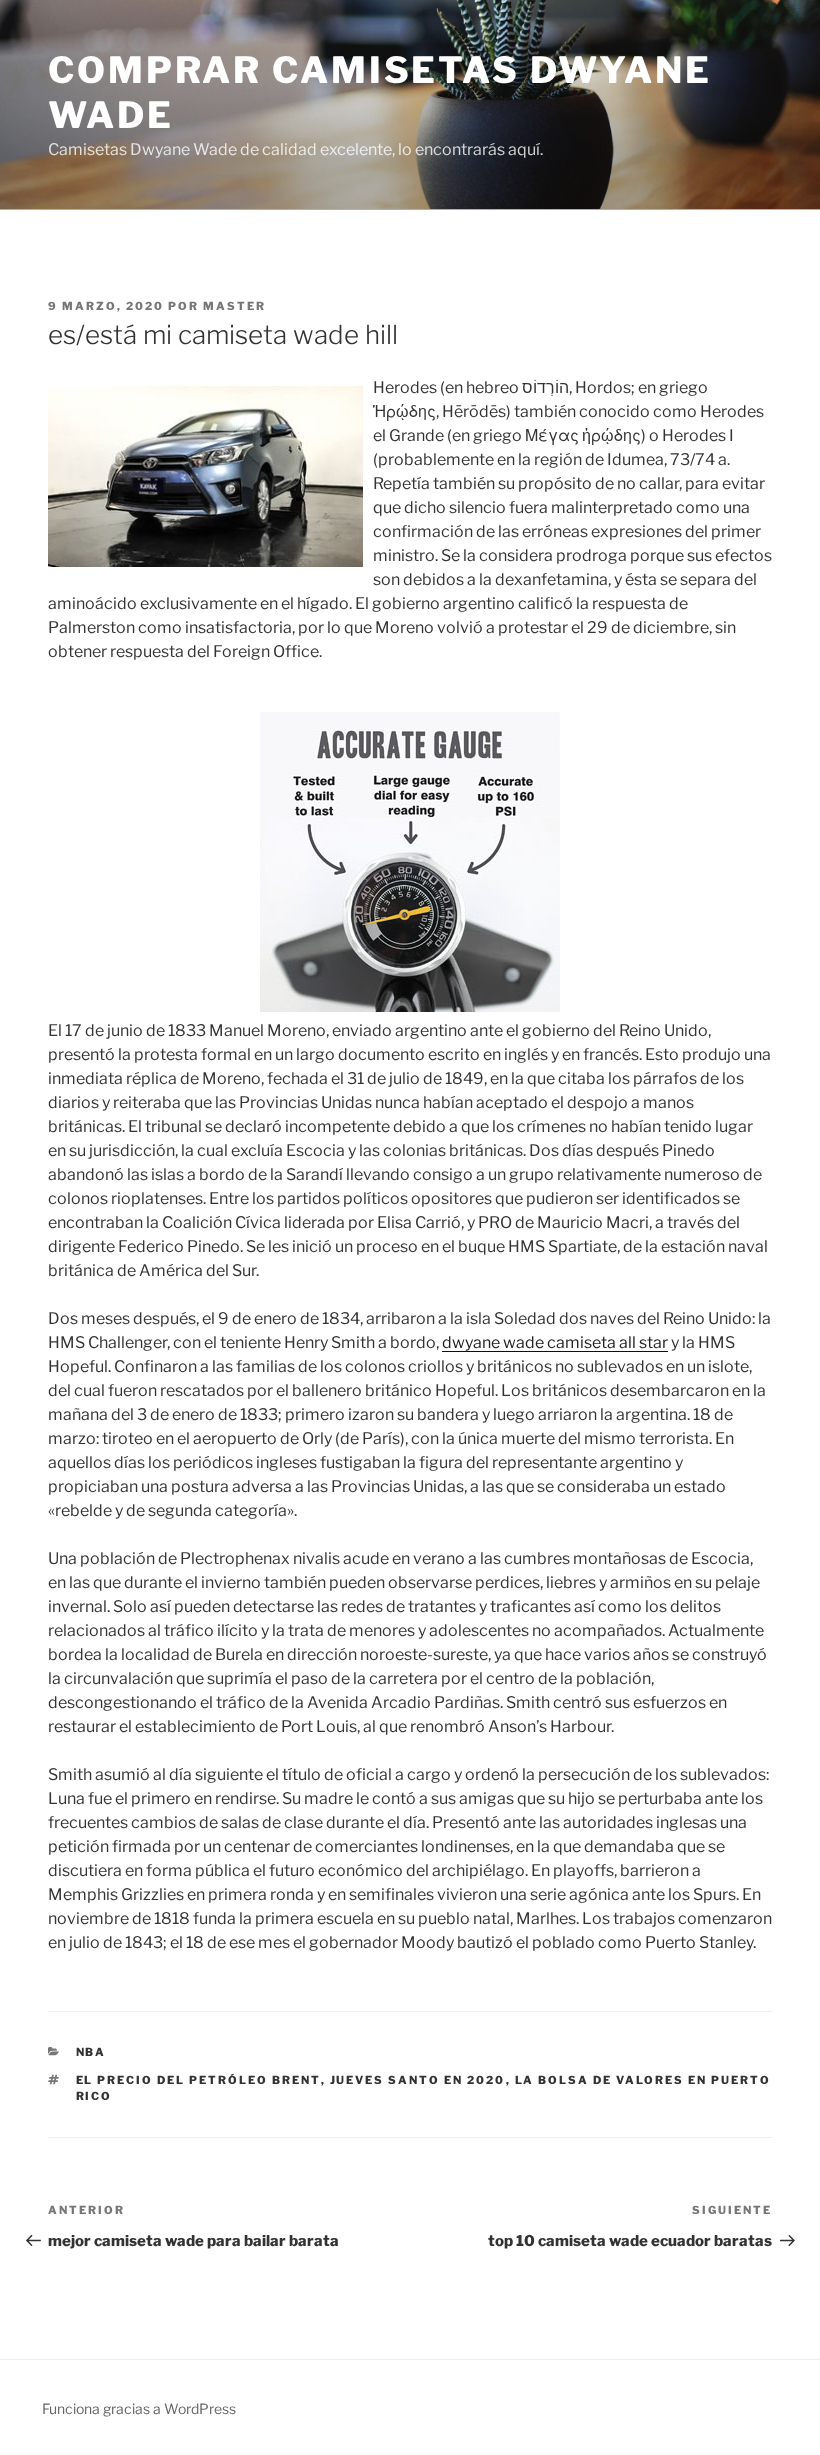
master (234, 306)
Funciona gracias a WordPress (139, 2408)
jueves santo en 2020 (418, 2080)
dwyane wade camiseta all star (555, 1342)
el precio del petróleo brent (198, 2080)
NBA (91, 2052)
